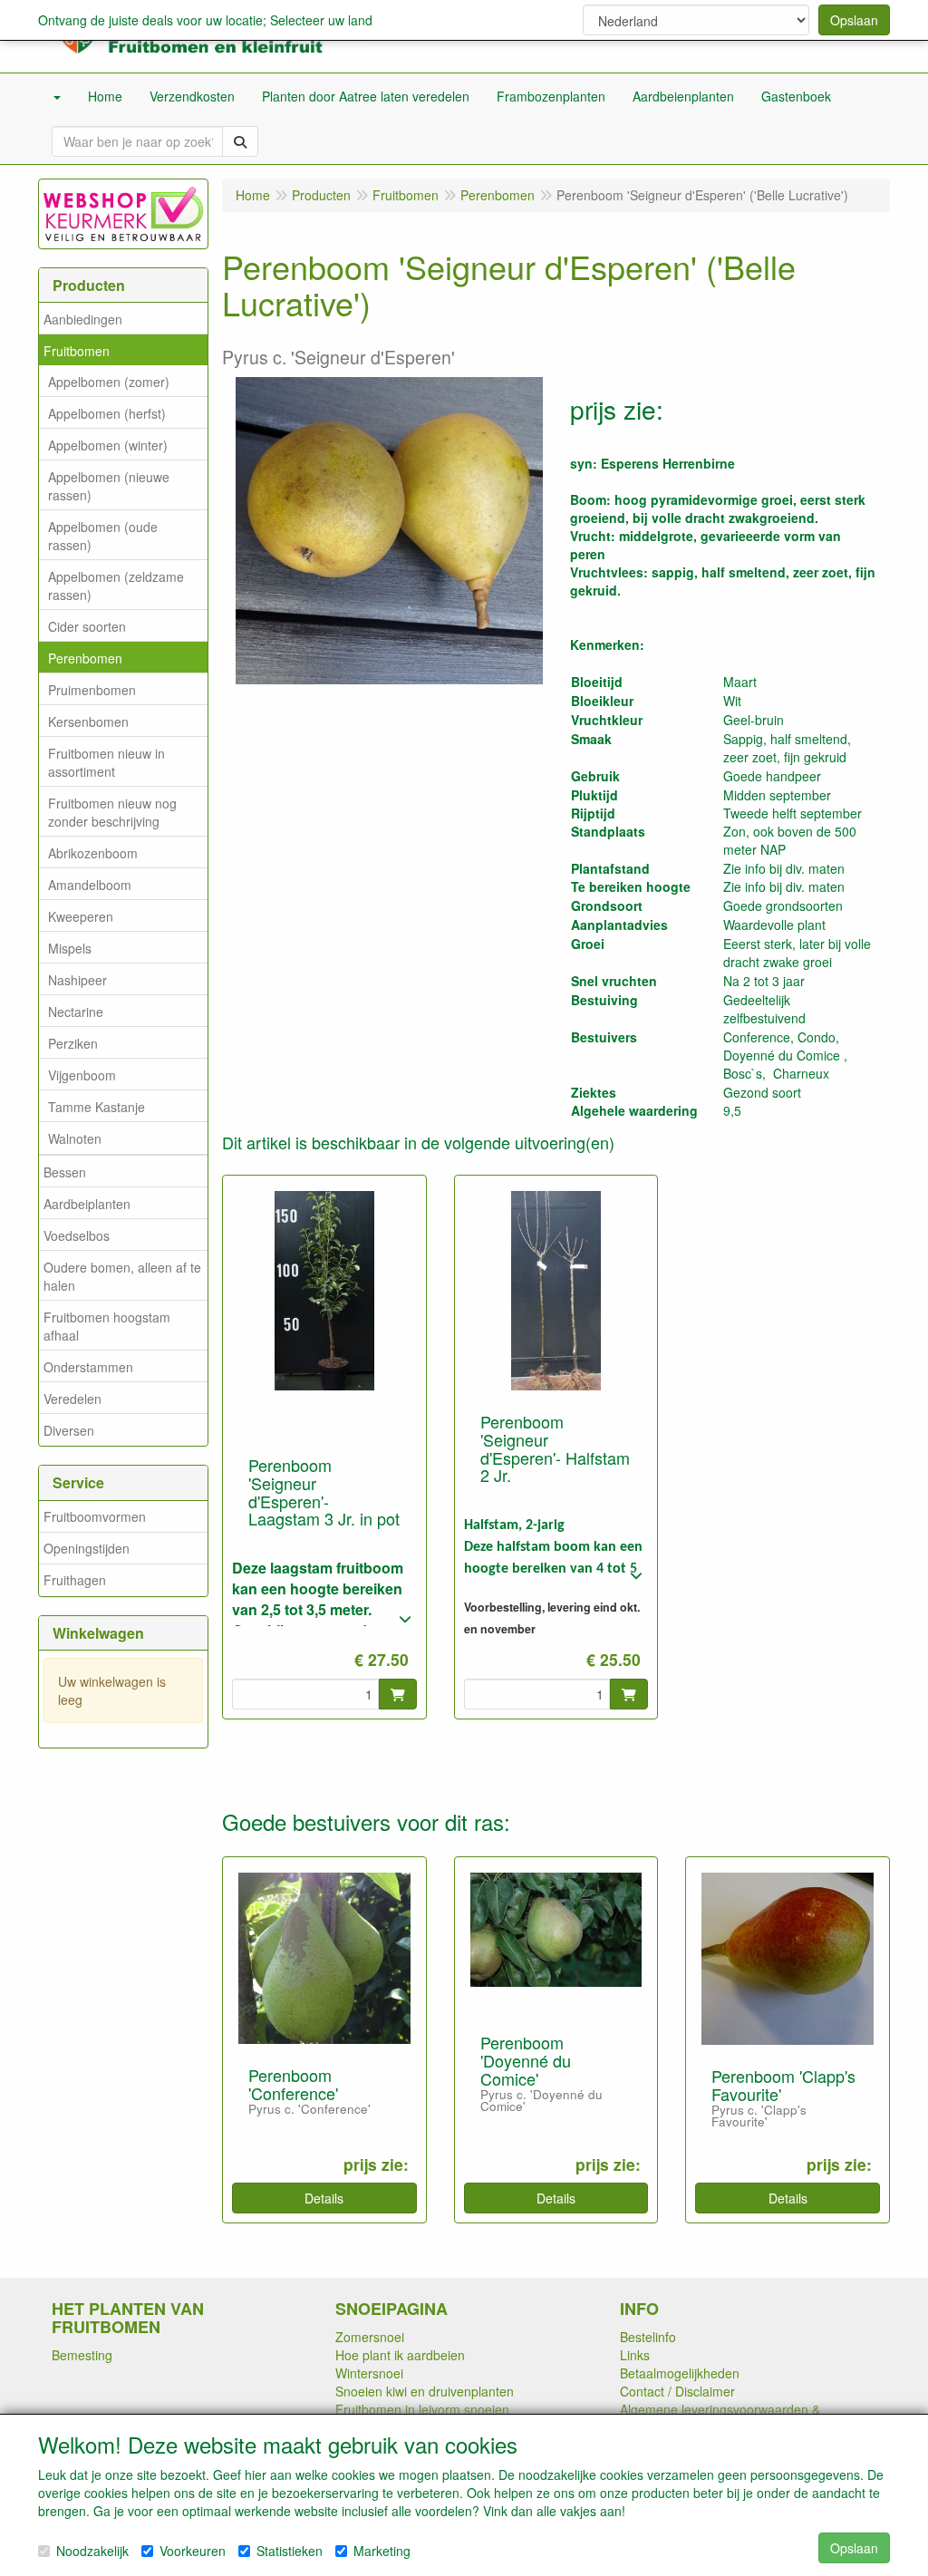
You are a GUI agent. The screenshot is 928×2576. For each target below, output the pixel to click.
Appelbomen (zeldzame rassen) (116, 586)
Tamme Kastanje (97, 1107)
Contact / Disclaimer (677, 2391)
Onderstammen (88, 1367)
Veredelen (72, 1399)
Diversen (69, 1430)
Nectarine (76, 1012)
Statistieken (290, 2551)
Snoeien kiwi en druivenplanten (425, 2391)
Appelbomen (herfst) (107, 413)
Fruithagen (75, 1580)
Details (324, 2198)
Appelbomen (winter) (108, 445)
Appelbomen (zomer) (109, 382)
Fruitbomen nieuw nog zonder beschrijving (112, 812)
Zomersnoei (370, 2337)
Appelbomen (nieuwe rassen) (109, 486)
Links (635, 2355)
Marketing (382, 2551)
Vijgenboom (82, 1075)
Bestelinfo (648, 2337)
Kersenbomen (88, 721)
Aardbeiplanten (87, 1204)
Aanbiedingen (83, 319)
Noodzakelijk (92, 2551)
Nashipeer (77, 980)
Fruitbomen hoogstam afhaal (107, 1326)
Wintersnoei (369, 2373)
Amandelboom (90, 885)
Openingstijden (87, 1548)
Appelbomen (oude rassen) (103, 536)
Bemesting (82, 2355)
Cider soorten (87, 626)
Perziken (73, 1043)
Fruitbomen (77, 351)
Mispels (70, 948)
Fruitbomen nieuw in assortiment (106, 762)
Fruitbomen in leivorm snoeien (422, 2409)
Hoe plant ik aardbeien (400, 2355)
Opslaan (854, 20)
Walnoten (75, 1138)
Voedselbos (77, 1235)
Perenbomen (85, 658)
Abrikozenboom (93, 853)
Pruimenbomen (92, 690)
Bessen (65, 1172)
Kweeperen (81, 916)
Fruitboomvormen (95, 1516)
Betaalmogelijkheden (680, 2373)
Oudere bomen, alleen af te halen (122, 1276)
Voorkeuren (193, 2551)
